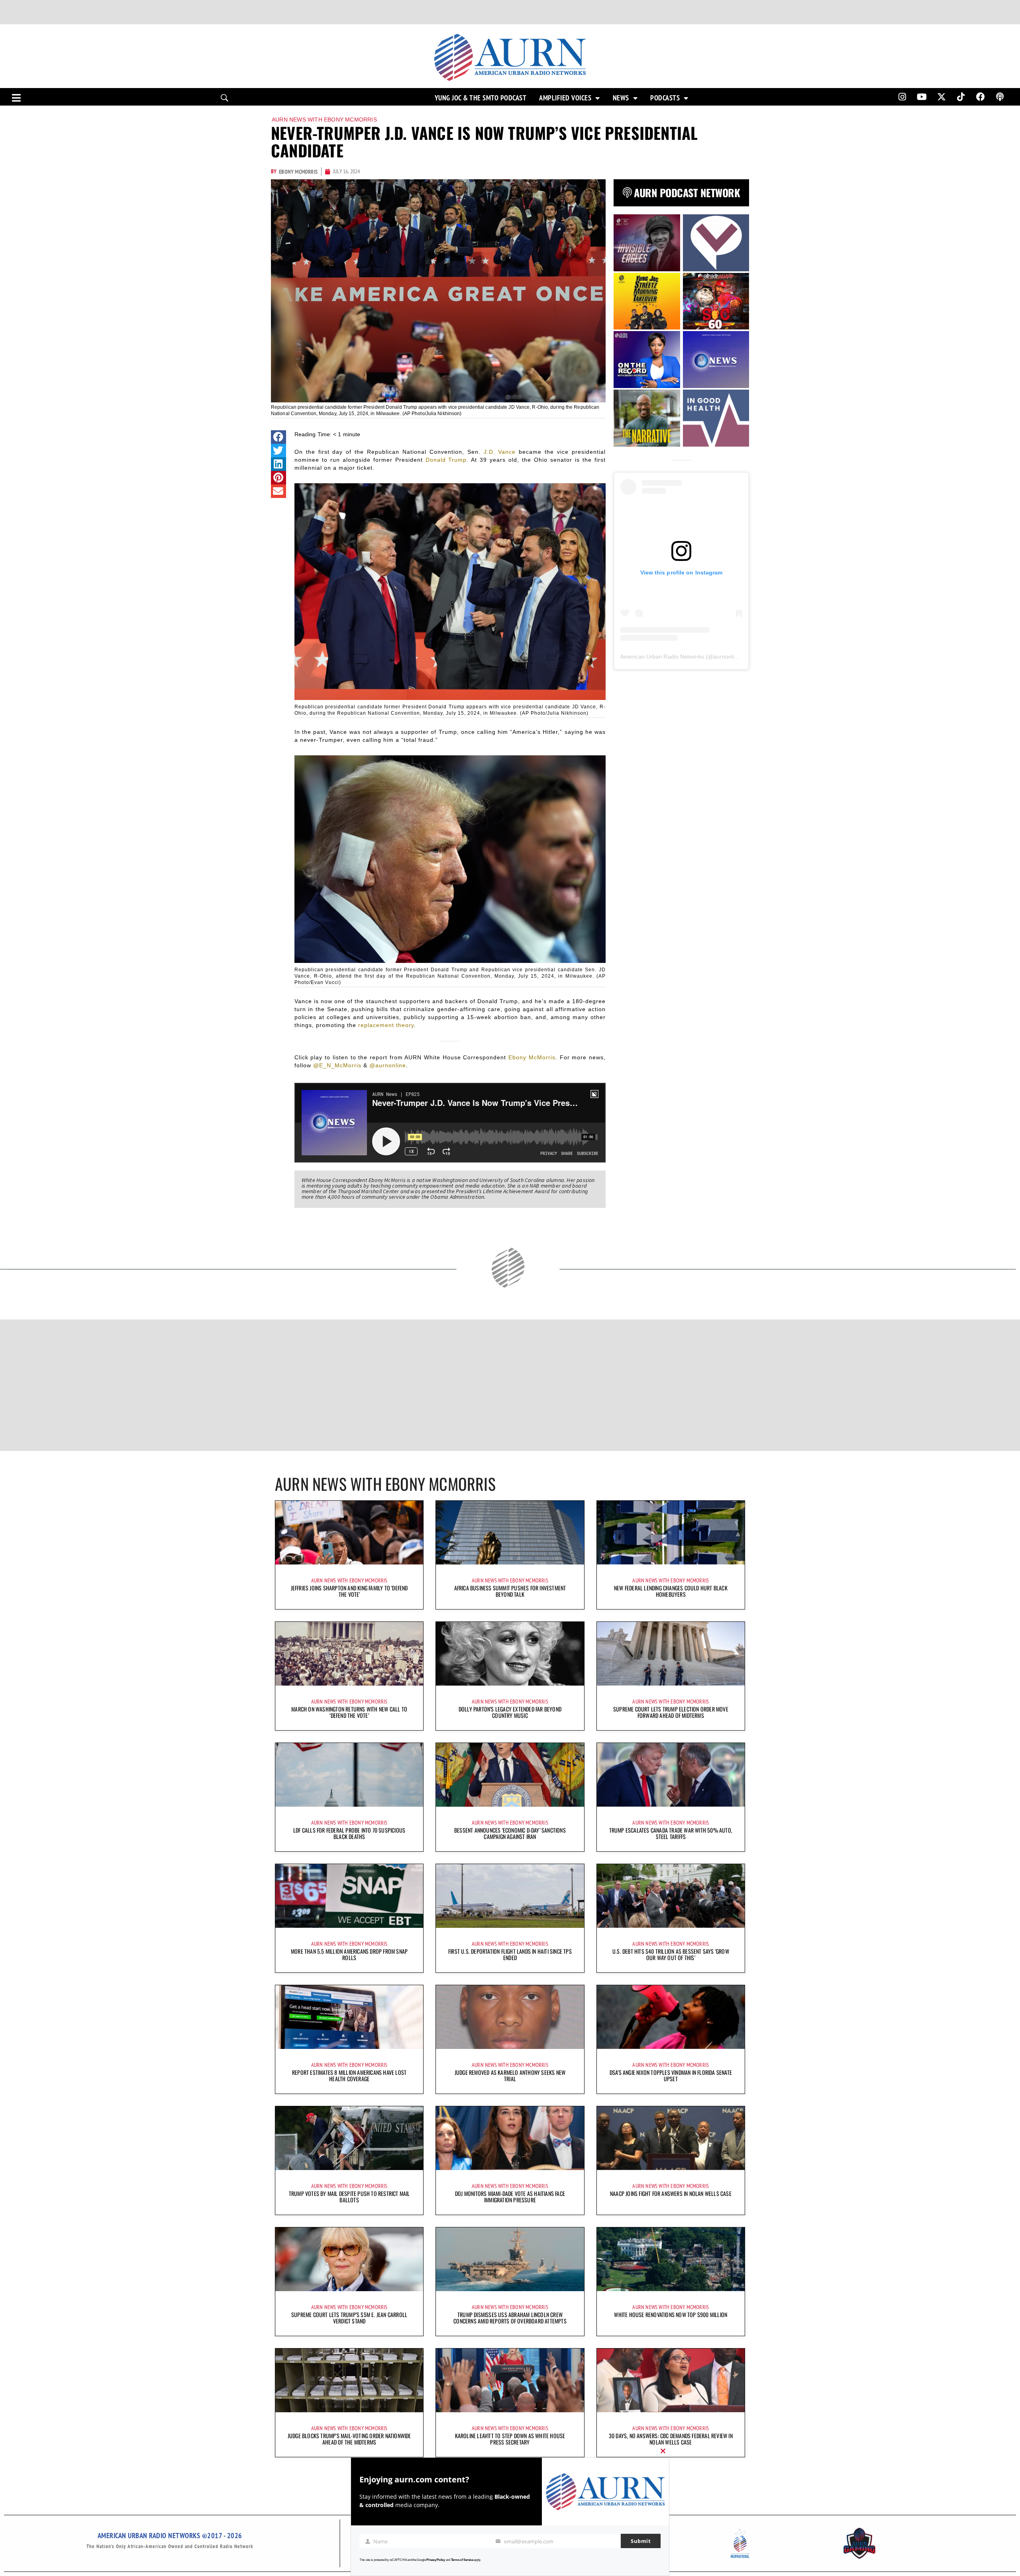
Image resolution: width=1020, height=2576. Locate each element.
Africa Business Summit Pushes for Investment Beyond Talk (510, 1591)
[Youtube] (922, 97)
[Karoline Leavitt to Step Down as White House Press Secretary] (510, 2380)
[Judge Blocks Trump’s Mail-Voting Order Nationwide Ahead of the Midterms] (349, 2380)
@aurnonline (388, 1065)
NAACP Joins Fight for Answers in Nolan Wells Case (671, 2193)
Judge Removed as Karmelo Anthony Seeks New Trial (510, 2075)
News (621, 98)
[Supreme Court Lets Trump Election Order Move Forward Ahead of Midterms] (671, 1654)
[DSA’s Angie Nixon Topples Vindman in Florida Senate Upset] (671, 2017)
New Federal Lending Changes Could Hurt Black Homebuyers (671, 1591)
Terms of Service (462, 2560)
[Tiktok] (961, 97)
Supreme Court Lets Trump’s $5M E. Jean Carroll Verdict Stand (349, 2318)
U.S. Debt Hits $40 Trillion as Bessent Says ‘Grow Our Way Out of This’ (671, 1954)
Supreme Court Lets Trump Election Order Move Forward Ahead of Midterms (671, 1712)
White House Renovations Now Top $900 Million (671, 2314)
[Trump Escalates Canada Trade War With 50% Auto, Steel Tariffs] (671, 1775)
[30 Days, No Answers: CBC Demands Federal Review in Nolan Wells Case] (671, 2380)
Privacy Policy (436, 2560)
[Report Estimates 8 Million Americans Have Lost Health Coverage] (349, 2017)
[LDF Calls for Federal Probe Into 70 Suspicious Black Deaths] (349, 1775)
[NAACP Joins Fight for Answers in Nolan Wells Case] (671, 2138)
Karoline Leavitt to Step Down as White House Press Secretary (510, 2439)
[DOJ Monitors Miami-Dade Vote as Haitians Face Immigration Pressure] (510, 2138)
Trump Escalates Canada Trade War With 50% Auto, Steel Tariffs (671, 1833)
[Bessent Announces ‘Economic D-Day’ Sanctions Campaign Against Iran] (510, 1775)
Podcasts (665, 98)
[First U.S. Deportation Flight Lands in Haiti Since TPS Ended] (510, 1896)
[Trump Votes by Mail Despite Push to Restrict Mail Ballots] (349, 2138)
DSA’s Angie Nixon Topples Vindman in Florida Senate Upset (671, 2075)
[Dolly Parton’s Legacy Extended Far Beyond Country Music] (510, 1654)
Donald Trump (446, 460)
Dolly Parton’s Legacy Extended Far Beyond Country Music (510, 1712)
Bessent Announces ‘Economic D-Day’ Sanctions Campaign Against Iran (510, 1833)
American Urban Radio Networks (662, 657)
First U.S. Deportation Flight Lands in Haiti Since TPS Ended (510, 1954)
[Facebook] (981, 97)
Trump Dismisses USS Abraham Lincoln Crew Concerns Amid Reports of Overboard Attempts (510, 2318)
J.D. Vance (500, 452)
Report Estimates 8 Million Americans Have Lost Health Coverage (349, 2075)
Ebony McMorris (532, 1057)
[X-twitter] (942, 97)
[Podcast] (1000, 97)
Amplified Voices (565, 98)
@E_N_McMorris (337, 1065)
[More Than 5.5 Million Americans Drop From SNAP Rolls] (349, 1896)
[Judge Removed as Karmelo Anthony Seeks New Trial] (510, 2017)
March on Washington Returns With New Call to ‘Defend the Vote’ (349, 1712)
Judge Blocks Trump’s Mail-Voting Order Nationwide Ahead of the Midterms (349, 2439)
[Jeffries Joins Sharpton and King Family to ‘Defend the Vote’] (349, 1533)
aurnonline (727, 657)
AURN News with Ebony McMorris (324, 120)
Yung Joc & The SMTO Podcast (481, 98)
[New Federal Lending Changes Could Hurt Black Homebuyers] (671, 1533)
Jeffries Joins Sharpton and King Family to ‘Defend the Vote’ (349, 1591)
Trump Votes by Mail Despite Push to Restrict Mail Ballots (349, 2197)
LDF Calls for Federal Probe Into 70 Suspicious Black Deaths (349, 1833)
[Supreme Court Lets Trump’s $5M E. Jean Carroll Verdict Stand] (349, 2259)
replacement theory (386, 1025)
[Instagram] (902, 97)
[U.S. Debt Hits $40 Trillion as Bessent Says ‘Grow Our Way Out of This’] (671, 1896)
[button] (279, 437)
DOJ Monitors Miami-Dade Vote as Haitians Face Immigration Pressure (510, 2197)
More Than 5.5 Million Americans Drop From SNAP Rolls (349, 1954)
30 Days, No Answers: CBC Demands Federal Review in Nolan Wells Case (671, 2439)
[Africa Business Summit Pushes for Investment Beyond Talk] (510, 1533)
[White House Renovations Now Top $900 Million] (671, 2259)
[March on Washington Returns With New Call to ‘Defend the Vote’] (349, 1654)
